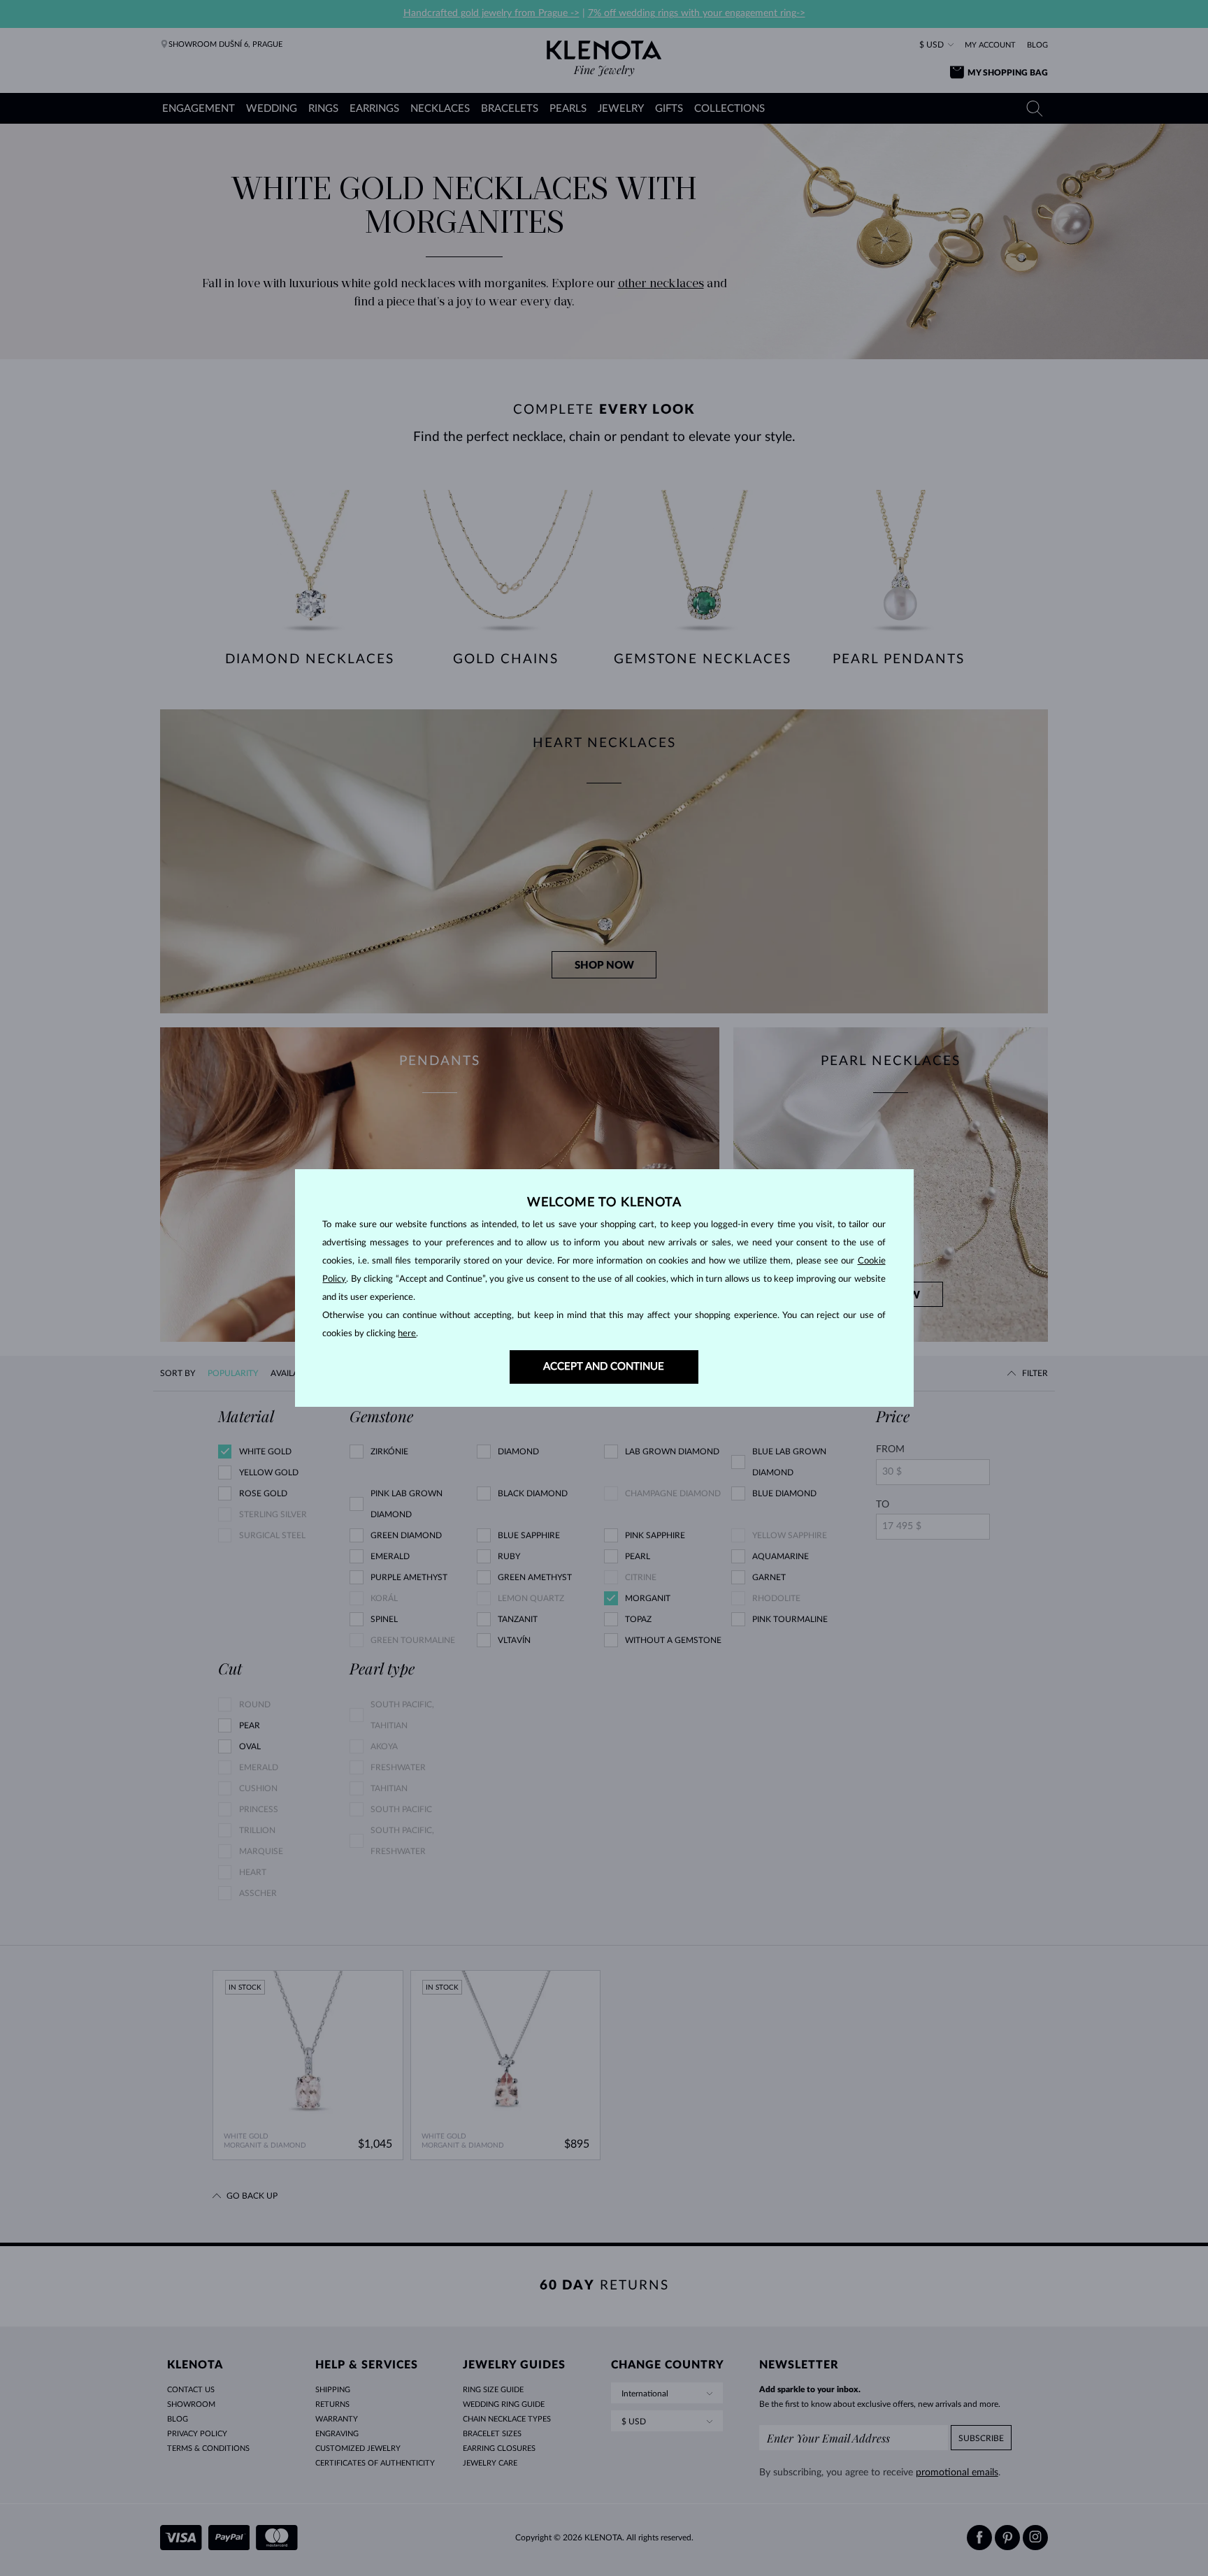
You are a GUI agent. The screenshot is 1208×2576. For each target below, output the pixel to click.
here (407, 1334)
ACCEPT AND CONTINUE (604, 1367)
